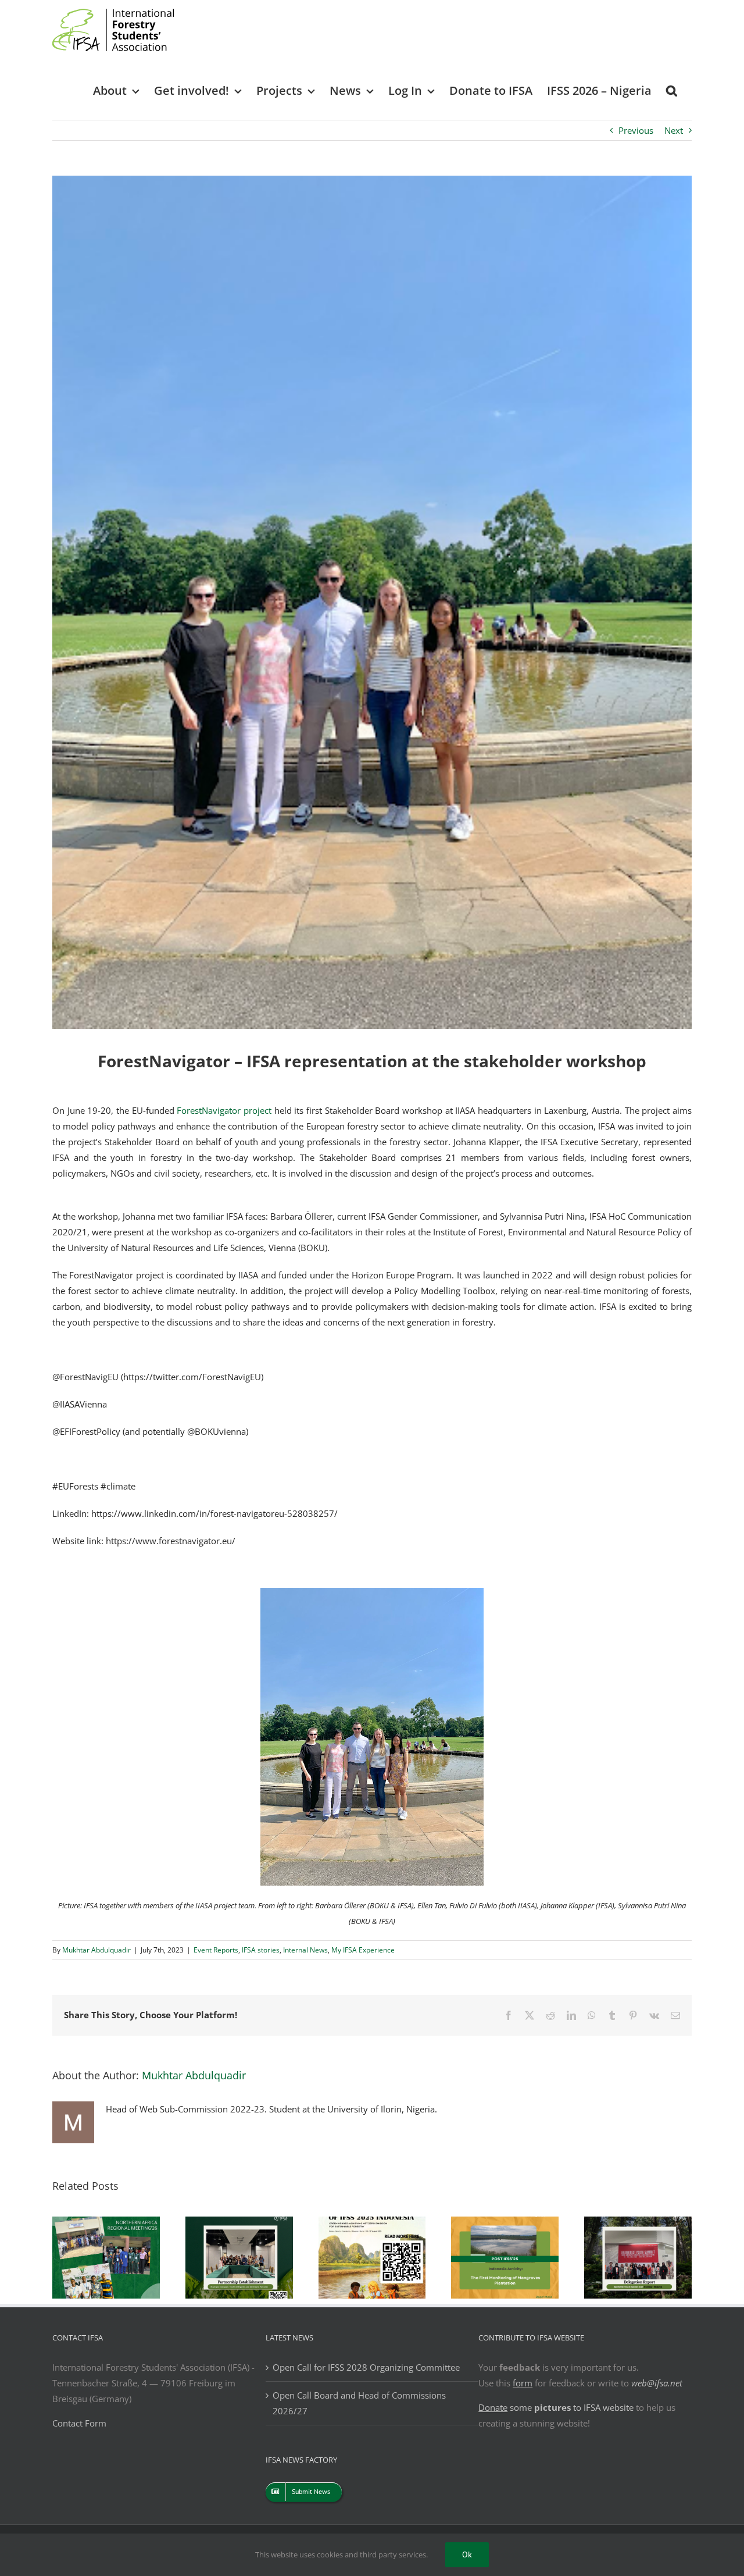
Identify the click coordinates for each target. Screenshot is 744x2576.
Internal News (305, 1950)
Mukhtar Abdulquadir (96, 1950)
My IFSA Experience (363, 1950)
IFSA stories (261, 1950)
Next (674, 130)
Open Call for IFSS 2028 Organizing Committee (366, 2367)
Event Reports (216, 1950)
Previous (636, 130)
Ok (467, 2554)
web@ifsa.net (657, 2383)
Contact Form (79, 2423)
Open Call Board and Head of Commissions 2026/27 (359, 2403)
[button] (672, 90)
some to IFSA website (556, 2407)
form (523, 2383)
